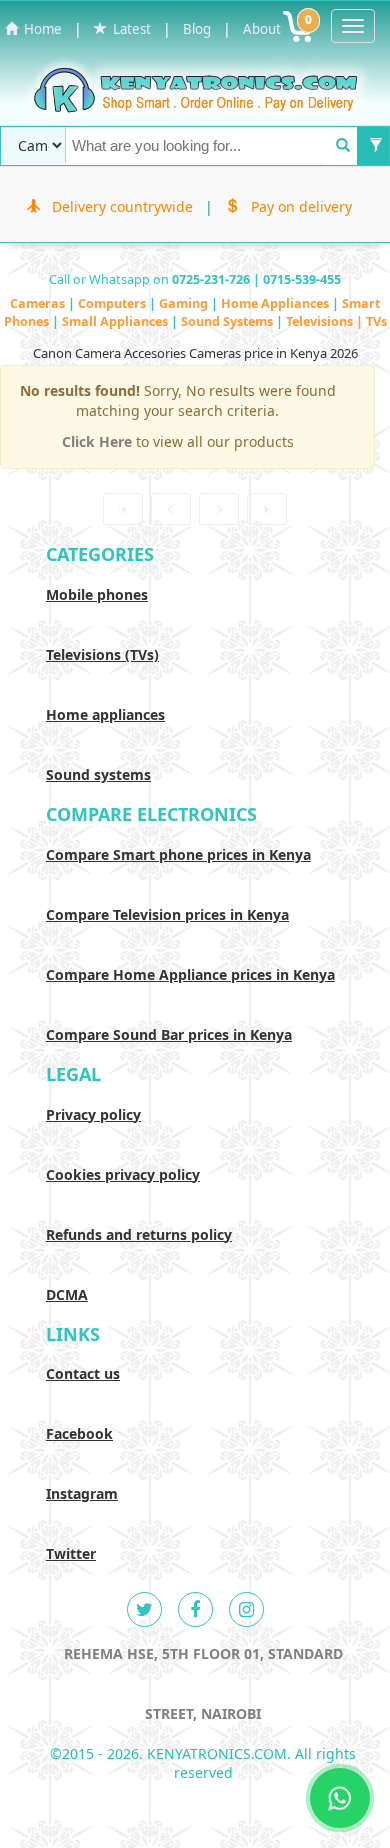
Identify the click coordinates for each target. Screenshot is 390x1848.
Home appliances (105, 714)
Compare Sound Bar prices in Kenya (169, 1034)
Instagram (82, 1493)
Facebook (79, 1433)
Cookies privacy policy (123, 1174)
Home (40, 29)
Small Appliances (116, 321)
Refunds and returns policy (139, 1234)
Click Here (99, 441)
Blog (197, 29)
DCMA (67, 1294)
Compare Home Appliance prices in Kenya (190, 974)
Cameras (39, 303)
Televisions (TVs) (102, 654)
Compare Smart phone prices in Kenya (178, 854)
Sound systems (98, 774)
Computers (113, 303)
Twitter (71, 1553)
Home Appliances (276, 303)
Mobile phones (97, 594)
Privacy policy (93, 1114)
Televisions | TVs (336, 321)
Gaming (185, 303)
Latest (129, 29)
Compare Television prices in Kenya (167, 914)
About (262, 29)
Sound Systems (228, 321)
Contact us (83, 1373)
